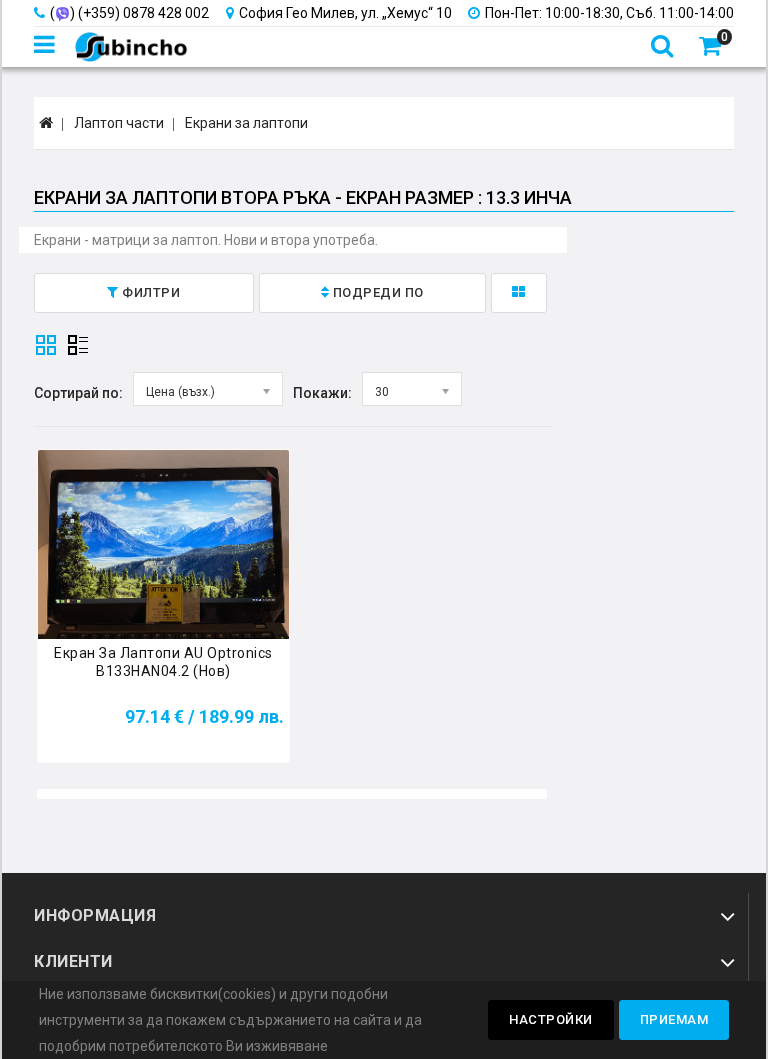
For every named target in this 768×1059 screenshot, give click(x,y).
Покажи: (322, 393)
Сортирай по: (78, 393)
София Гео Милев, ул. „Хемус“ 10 (345, 13)
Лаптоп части (119, 123)
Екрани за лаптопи (246, 123)
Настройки (551, 1019)
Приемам (674, 1019)
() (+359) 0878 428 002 (129, 13)
